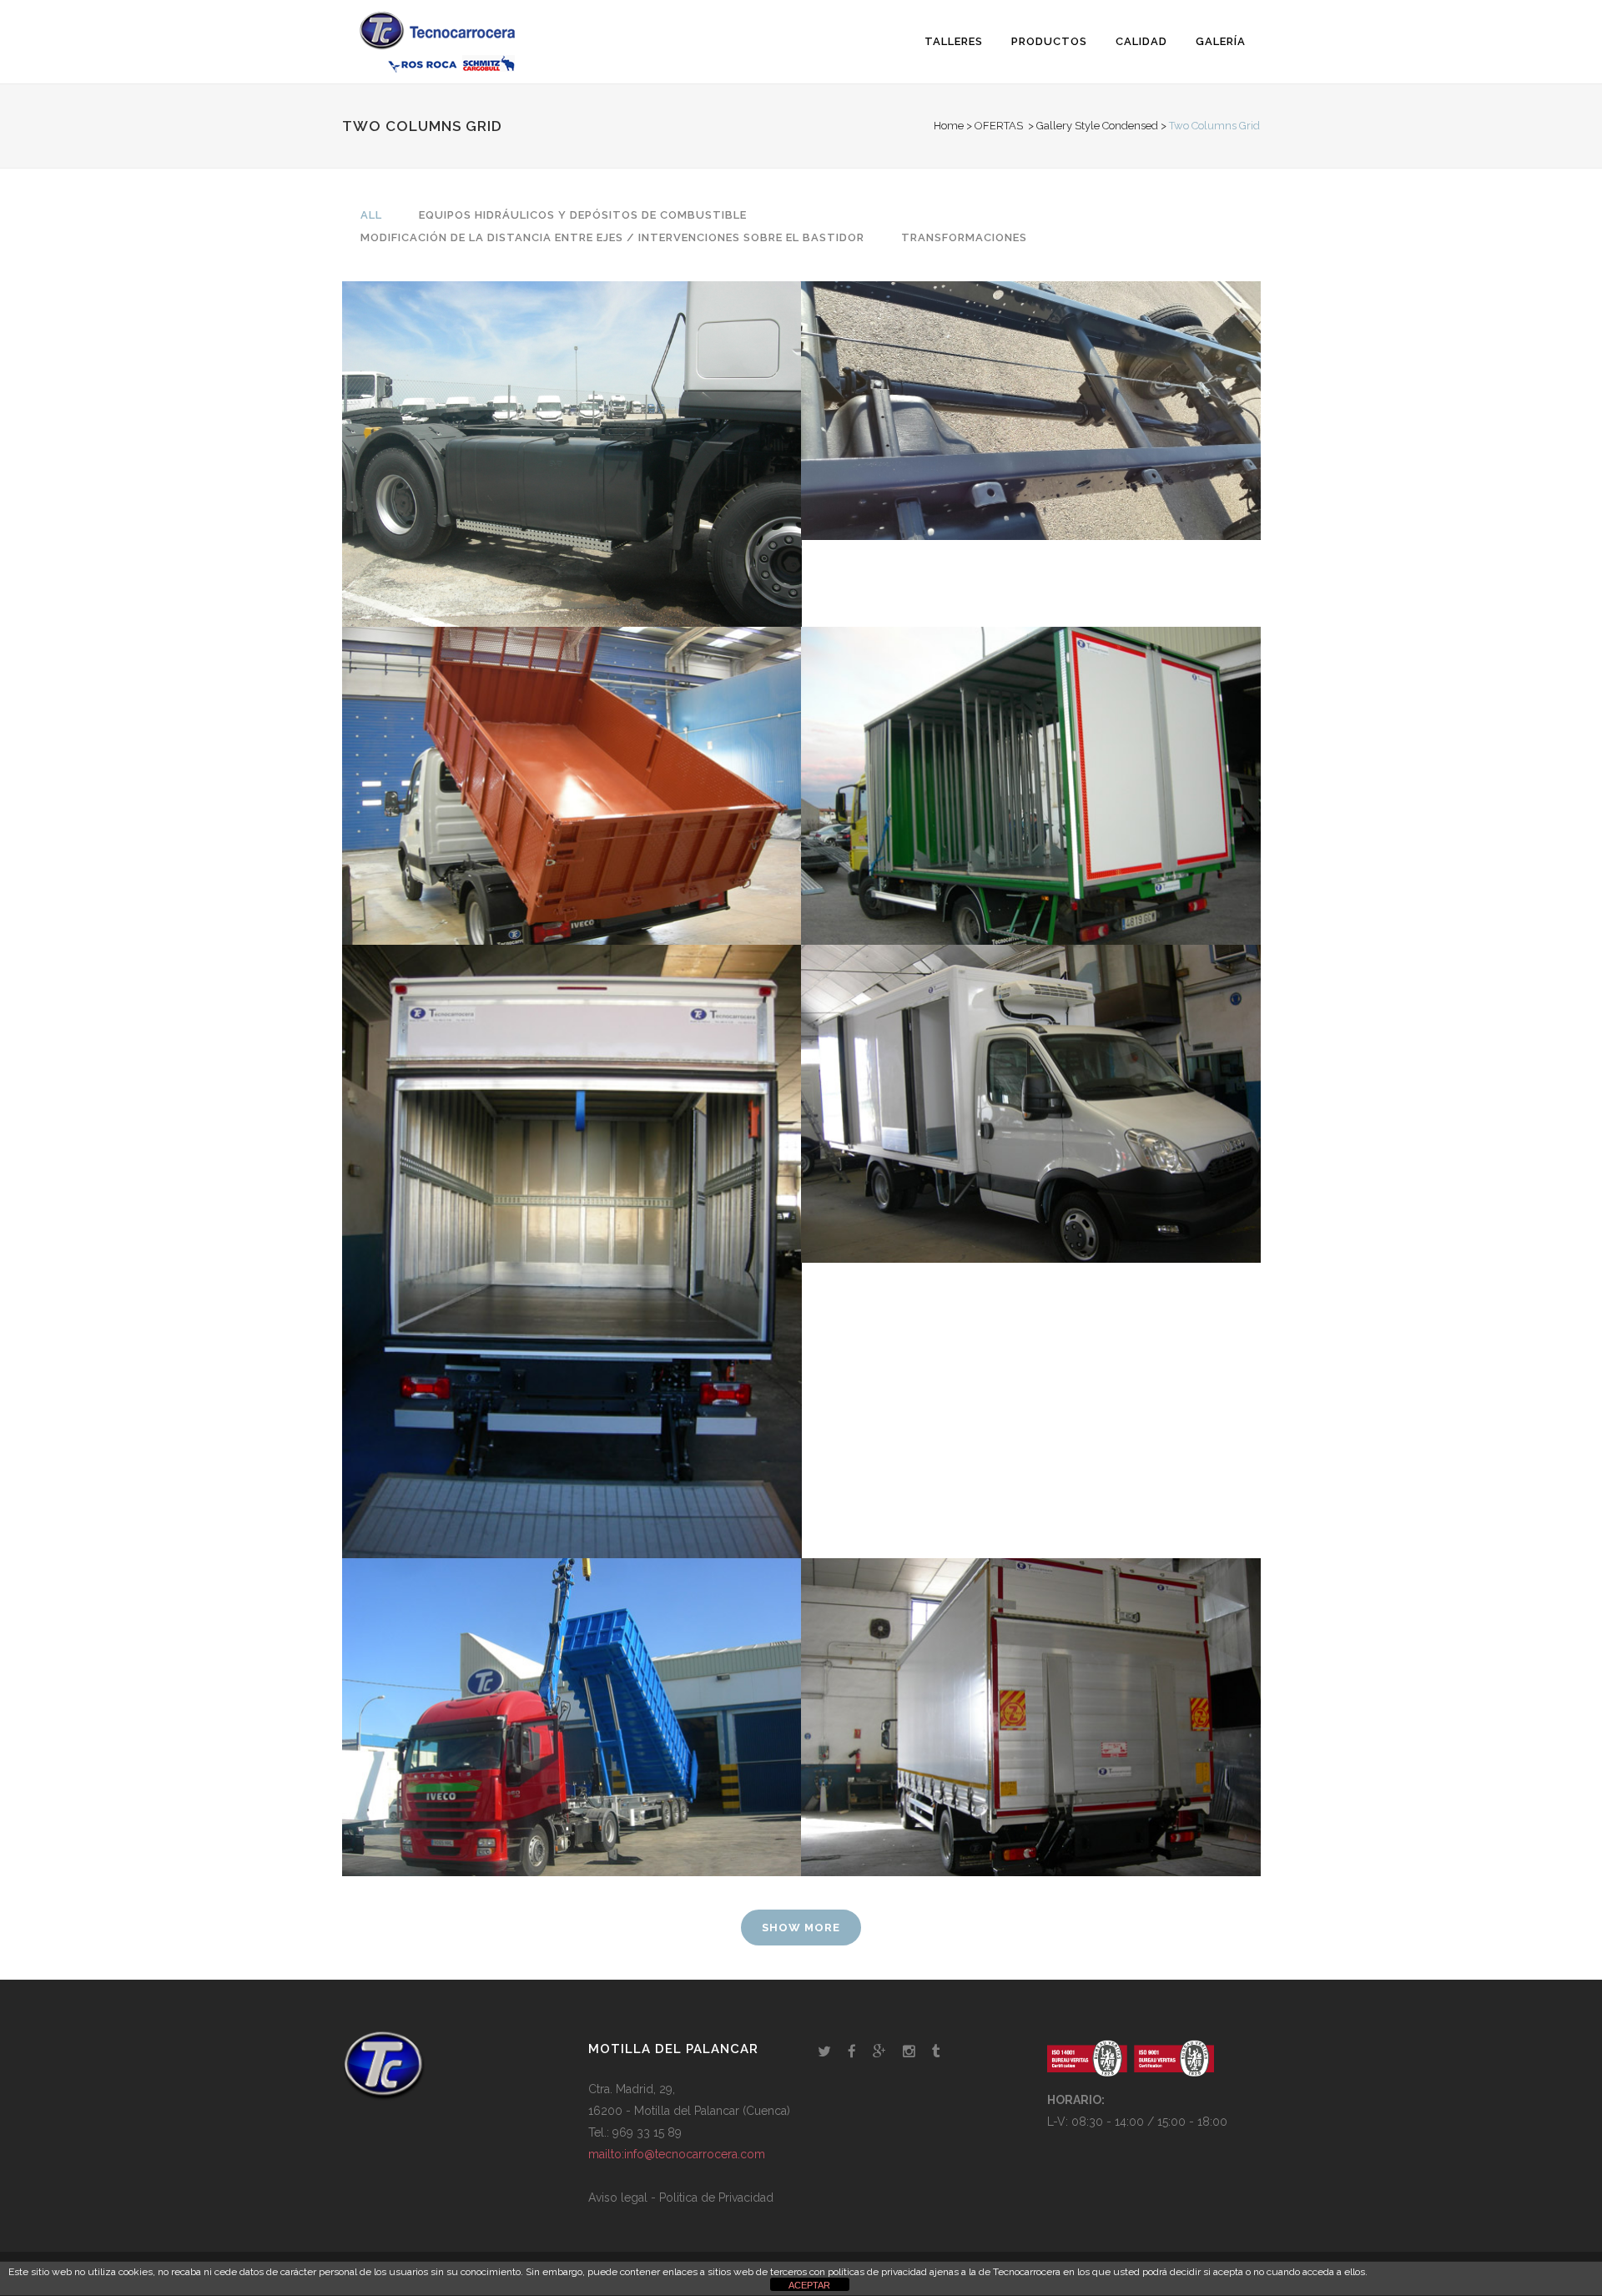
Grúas (572, 1676)
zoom (496, 486)
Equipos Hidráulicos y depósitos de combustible (571, 412)
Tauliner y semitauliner (1030, 1676)
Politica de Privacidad (716, 2198)
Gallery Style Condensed (1097, 126)
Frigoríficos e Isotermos (1031, 1062)
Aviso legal (618, 2198)
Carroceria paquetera (571, 1210)
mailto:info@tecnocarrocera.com (677, 2154)
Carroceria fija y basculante (571, 744)
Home (949, 126)
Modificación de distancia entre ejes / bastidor (1031, 369)
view (567, 486)
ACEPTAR (809, 2285)
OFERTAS (999, 126)
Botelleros (1030, 744)
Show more (801, 1928)
